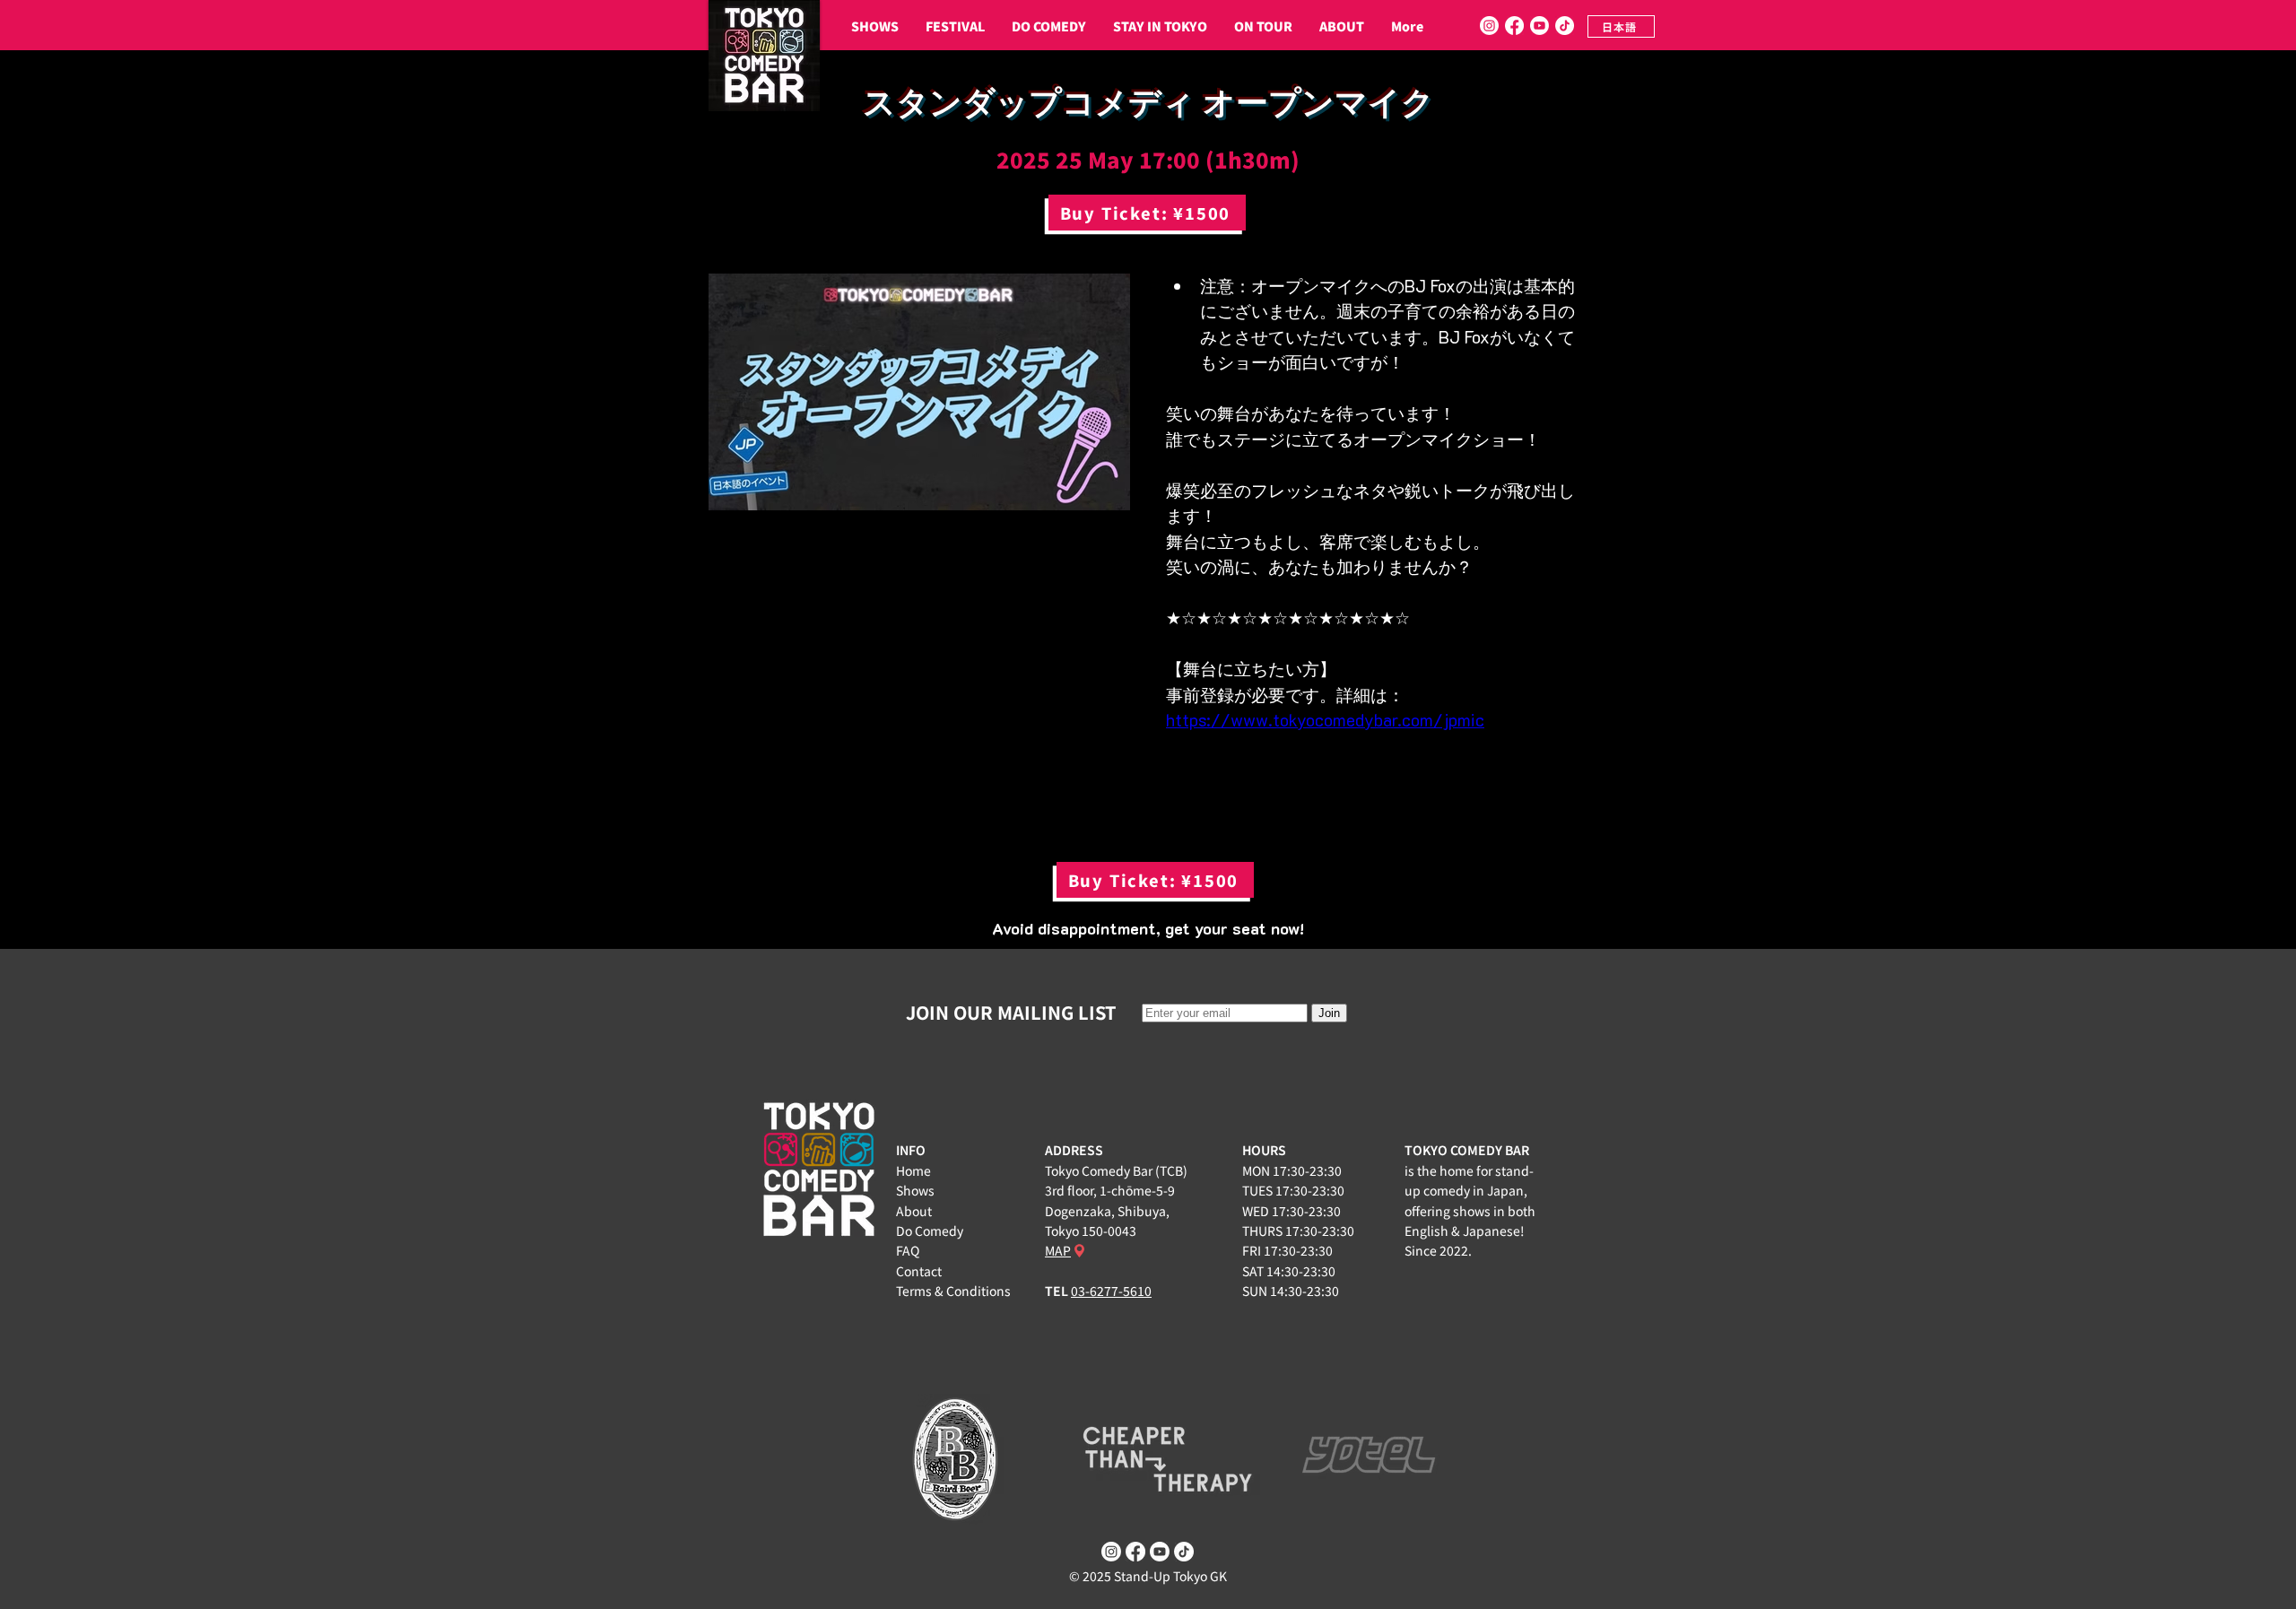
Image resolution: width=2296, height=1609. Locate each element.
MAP (1058, 1250)
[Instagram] (1489, 26)
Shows (915, 1190)
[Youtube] (1539, 26)
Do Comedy (930, 1231)
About (914, 1211)
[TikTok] (1565, 26)
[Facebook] (1514, 26)
